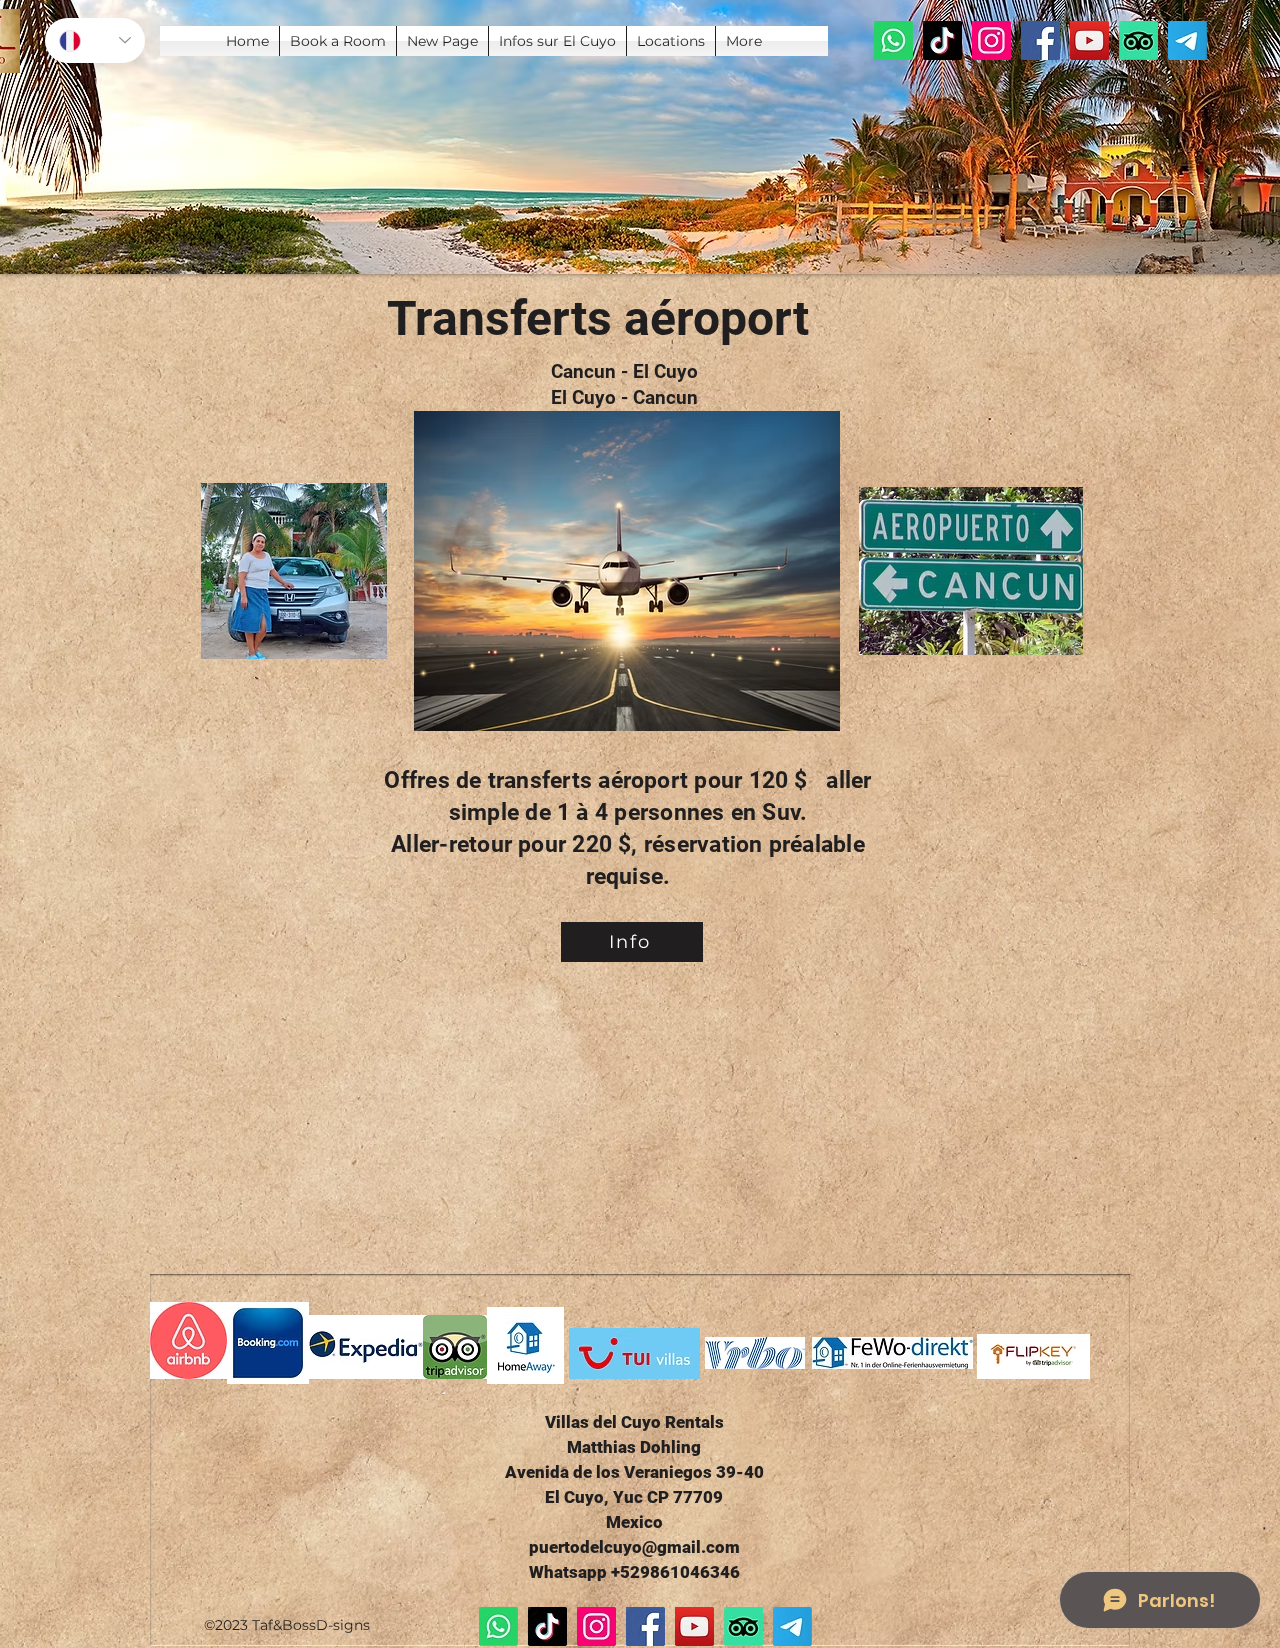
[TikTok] (942, 40)
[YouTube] (1089, 40)
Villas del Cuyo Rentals (634, 1422)
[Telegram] (1187, 40)
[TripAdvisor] (1138, 40)
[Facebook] (1040, 40)
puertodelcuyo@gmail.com (634, 1547)
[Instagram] (991, 40)
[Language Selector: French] (95, 40)
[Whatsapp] (893, 40)
